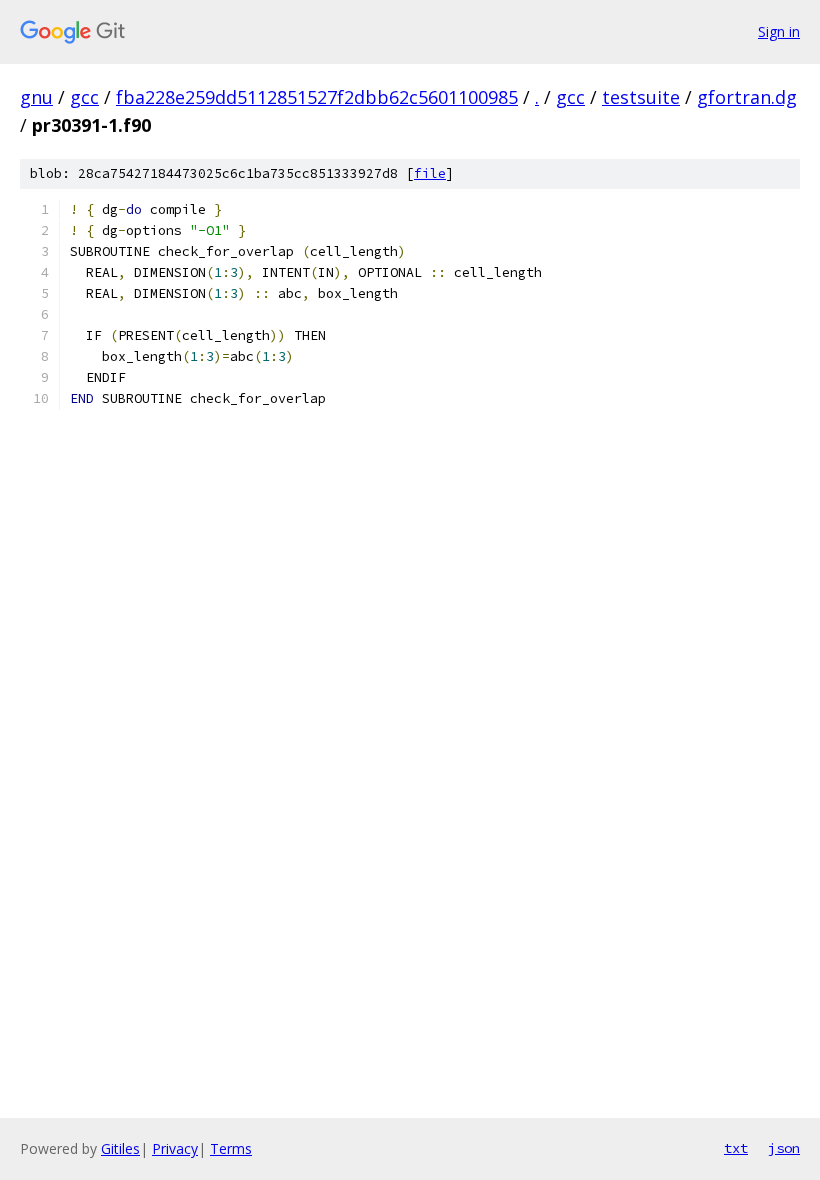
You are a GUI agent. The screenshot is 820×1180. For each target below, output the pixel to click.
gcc (84, 97)
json (784, 1148)
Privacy (175, 1148)
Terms (231, 1148)
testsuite (641, 97)
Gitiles (120, 1148)
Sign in (779, 31)
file (430, 173)
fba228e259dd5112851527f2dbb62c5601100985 (317, 97)
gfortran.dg (747, 97)
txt (736, 1148)
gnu (36, 97)
